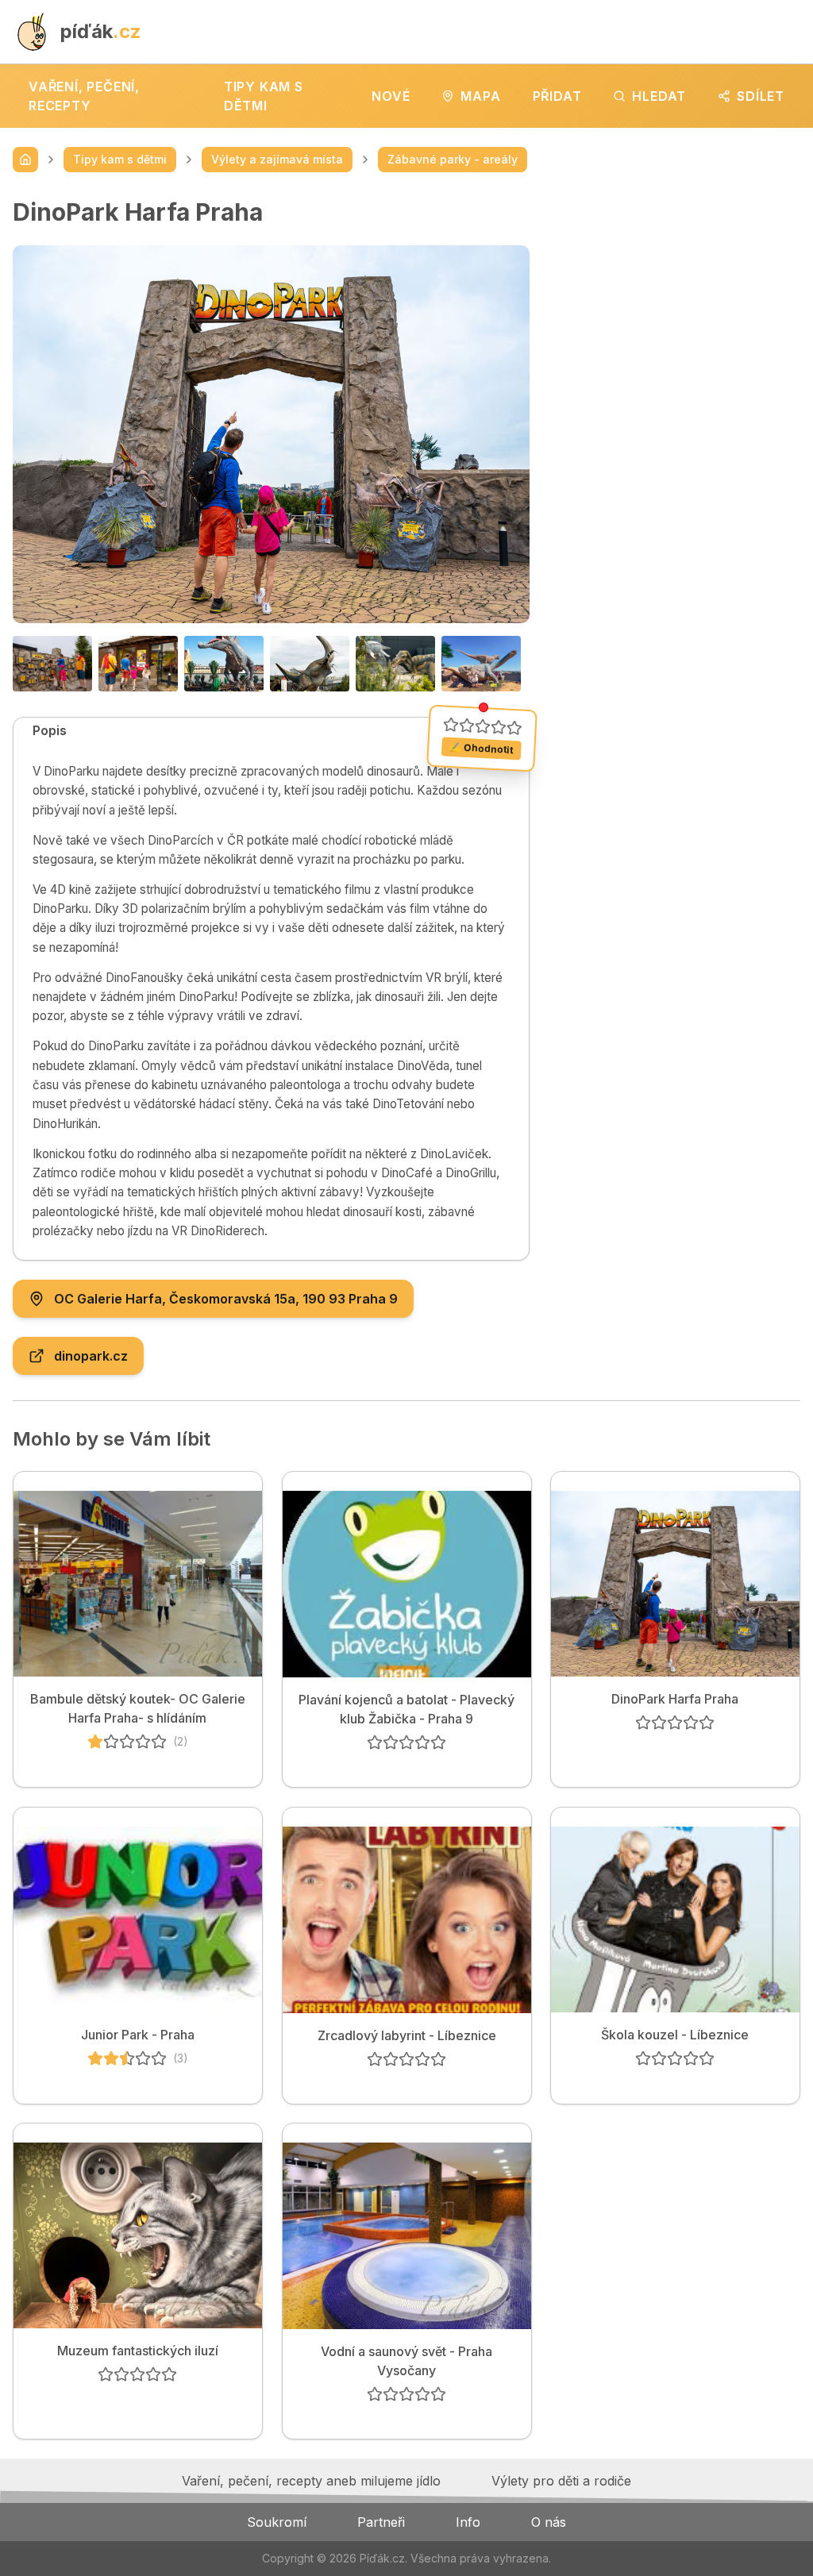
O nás (549, 2522)
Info (468, 2522)
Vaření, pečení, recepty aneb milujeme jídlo (311, 2481)
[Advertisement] (678, 297)
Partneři (381, 2522)
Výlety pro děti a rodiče (561, 2481)
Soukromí (277, 2522)
